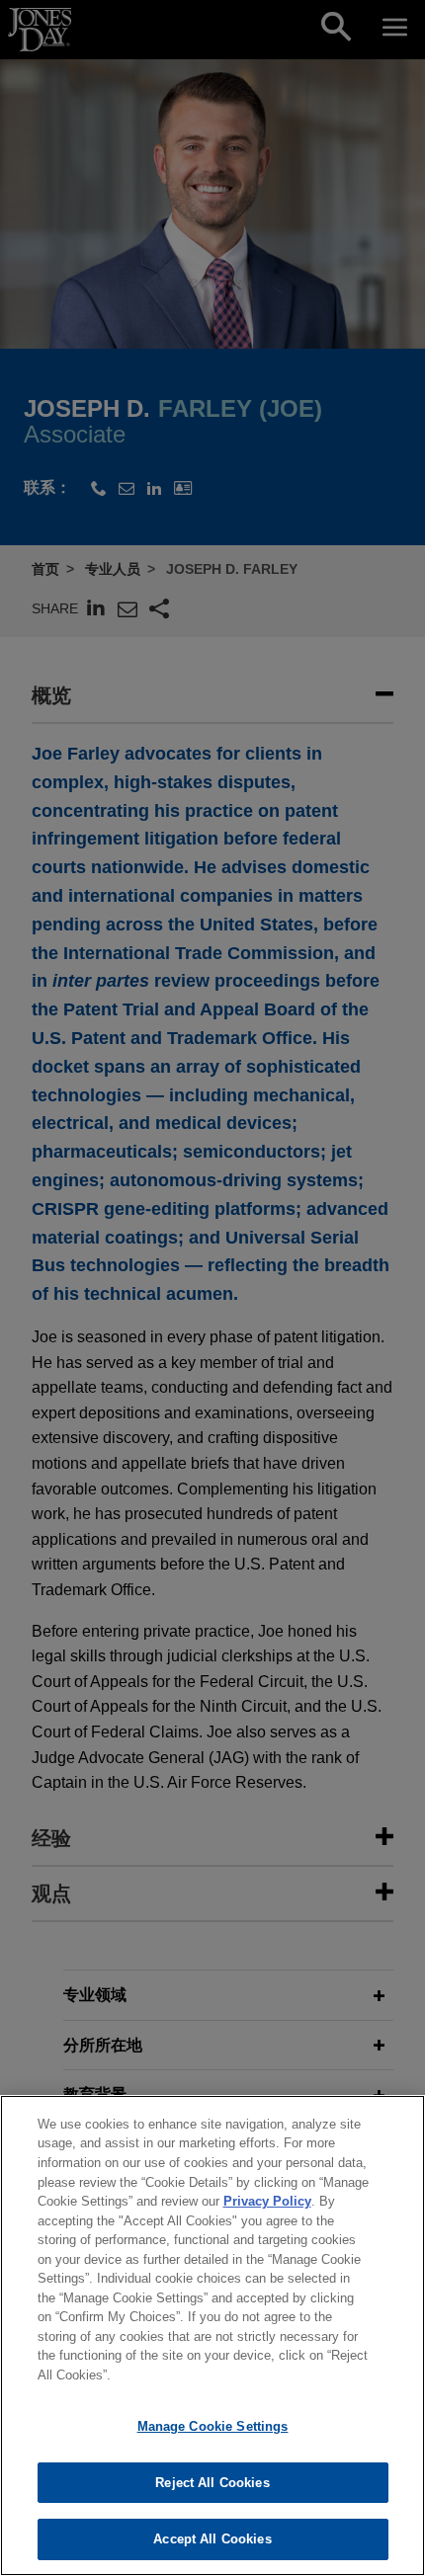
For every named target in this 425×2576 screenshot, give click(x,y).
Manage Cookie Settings (213, 2426)
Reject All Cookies (212, 2483)
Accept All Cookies (212, 2539)
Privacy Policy (267, 2201)
